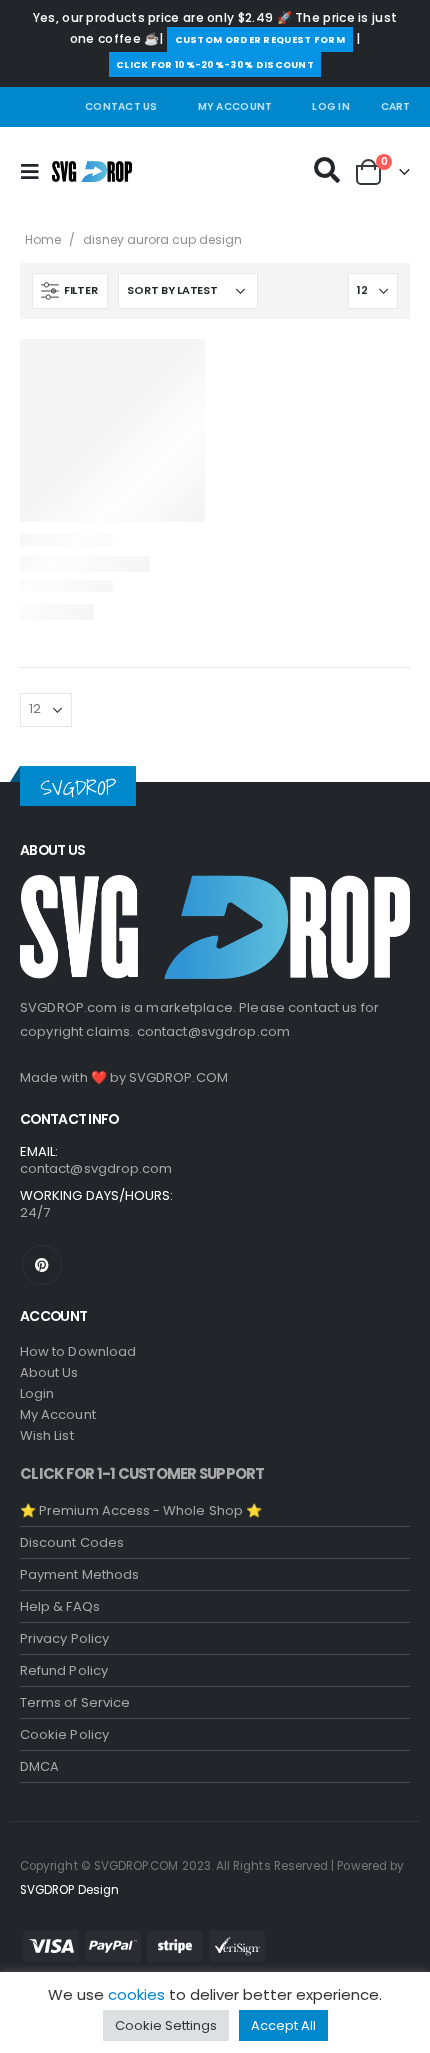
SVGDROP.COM (178, 1077)
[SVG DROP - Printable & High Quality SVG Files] (92, 171)
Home (43, 239)
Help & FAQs (60, 1606)
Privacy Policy (64, 1638)
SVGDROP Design (69, 1890)
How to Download (78, 1351)
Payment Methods (79, 1574)
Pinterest (42, 1265)
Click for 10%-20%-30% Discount (215, 64)
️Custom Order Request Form (260, 39)
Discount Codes (72, 1542)
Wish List (47, 1435)
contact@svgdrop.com (214, 1031)
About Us (49, 1372)
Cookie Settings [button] (166, 2025)
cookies (136, 1994)
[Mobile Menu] (36, 172)
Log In (331, 106)
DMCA (39, 1766)
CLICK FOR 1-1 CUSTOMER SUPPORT (142, 1473)
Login (37, 1393)
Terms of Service (75, 1702)
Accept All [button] (283, 2025)
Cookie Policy (64, 1734)
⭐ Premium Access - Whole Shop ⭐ (141, 1510)
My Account (235, 106)
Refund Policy (64, 1670)
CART (395, 106)
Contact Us (121, 106)
